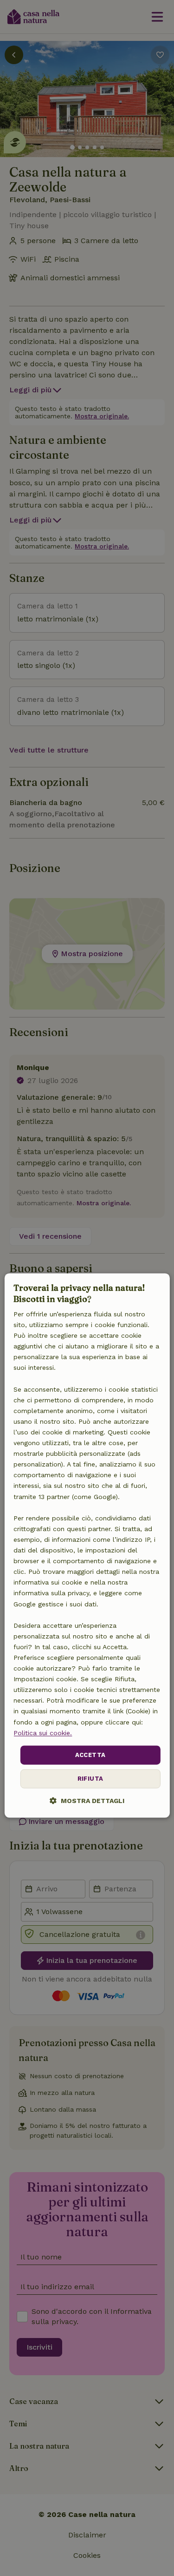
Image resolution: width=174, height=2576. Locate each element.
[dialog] (87, 1546)
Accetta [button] (90, 1755)
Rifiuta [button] (90, 1779)
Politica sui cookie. (43, 1733)
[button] (87, 1801)
